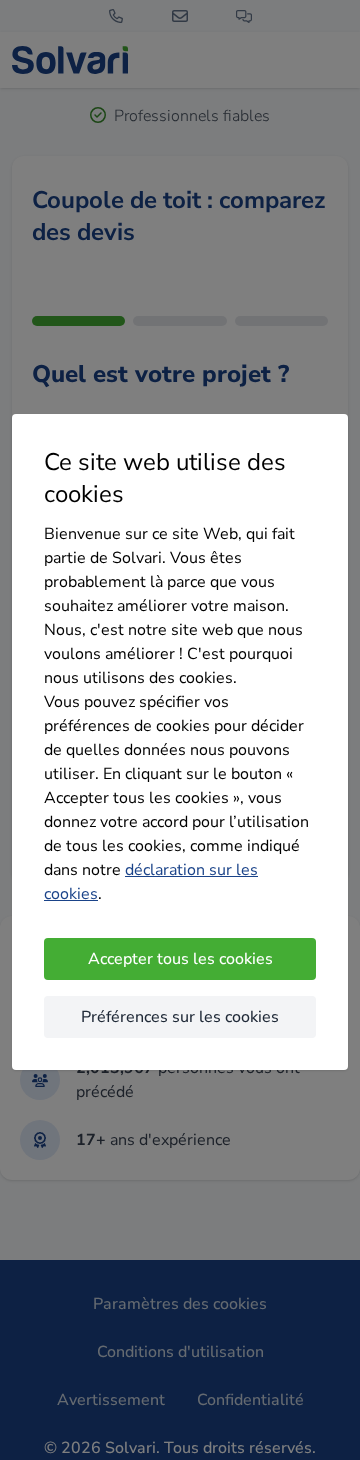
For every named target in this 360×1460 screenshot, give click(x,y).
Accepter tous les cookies (180, 959)
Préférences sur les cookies (180, 1017)
